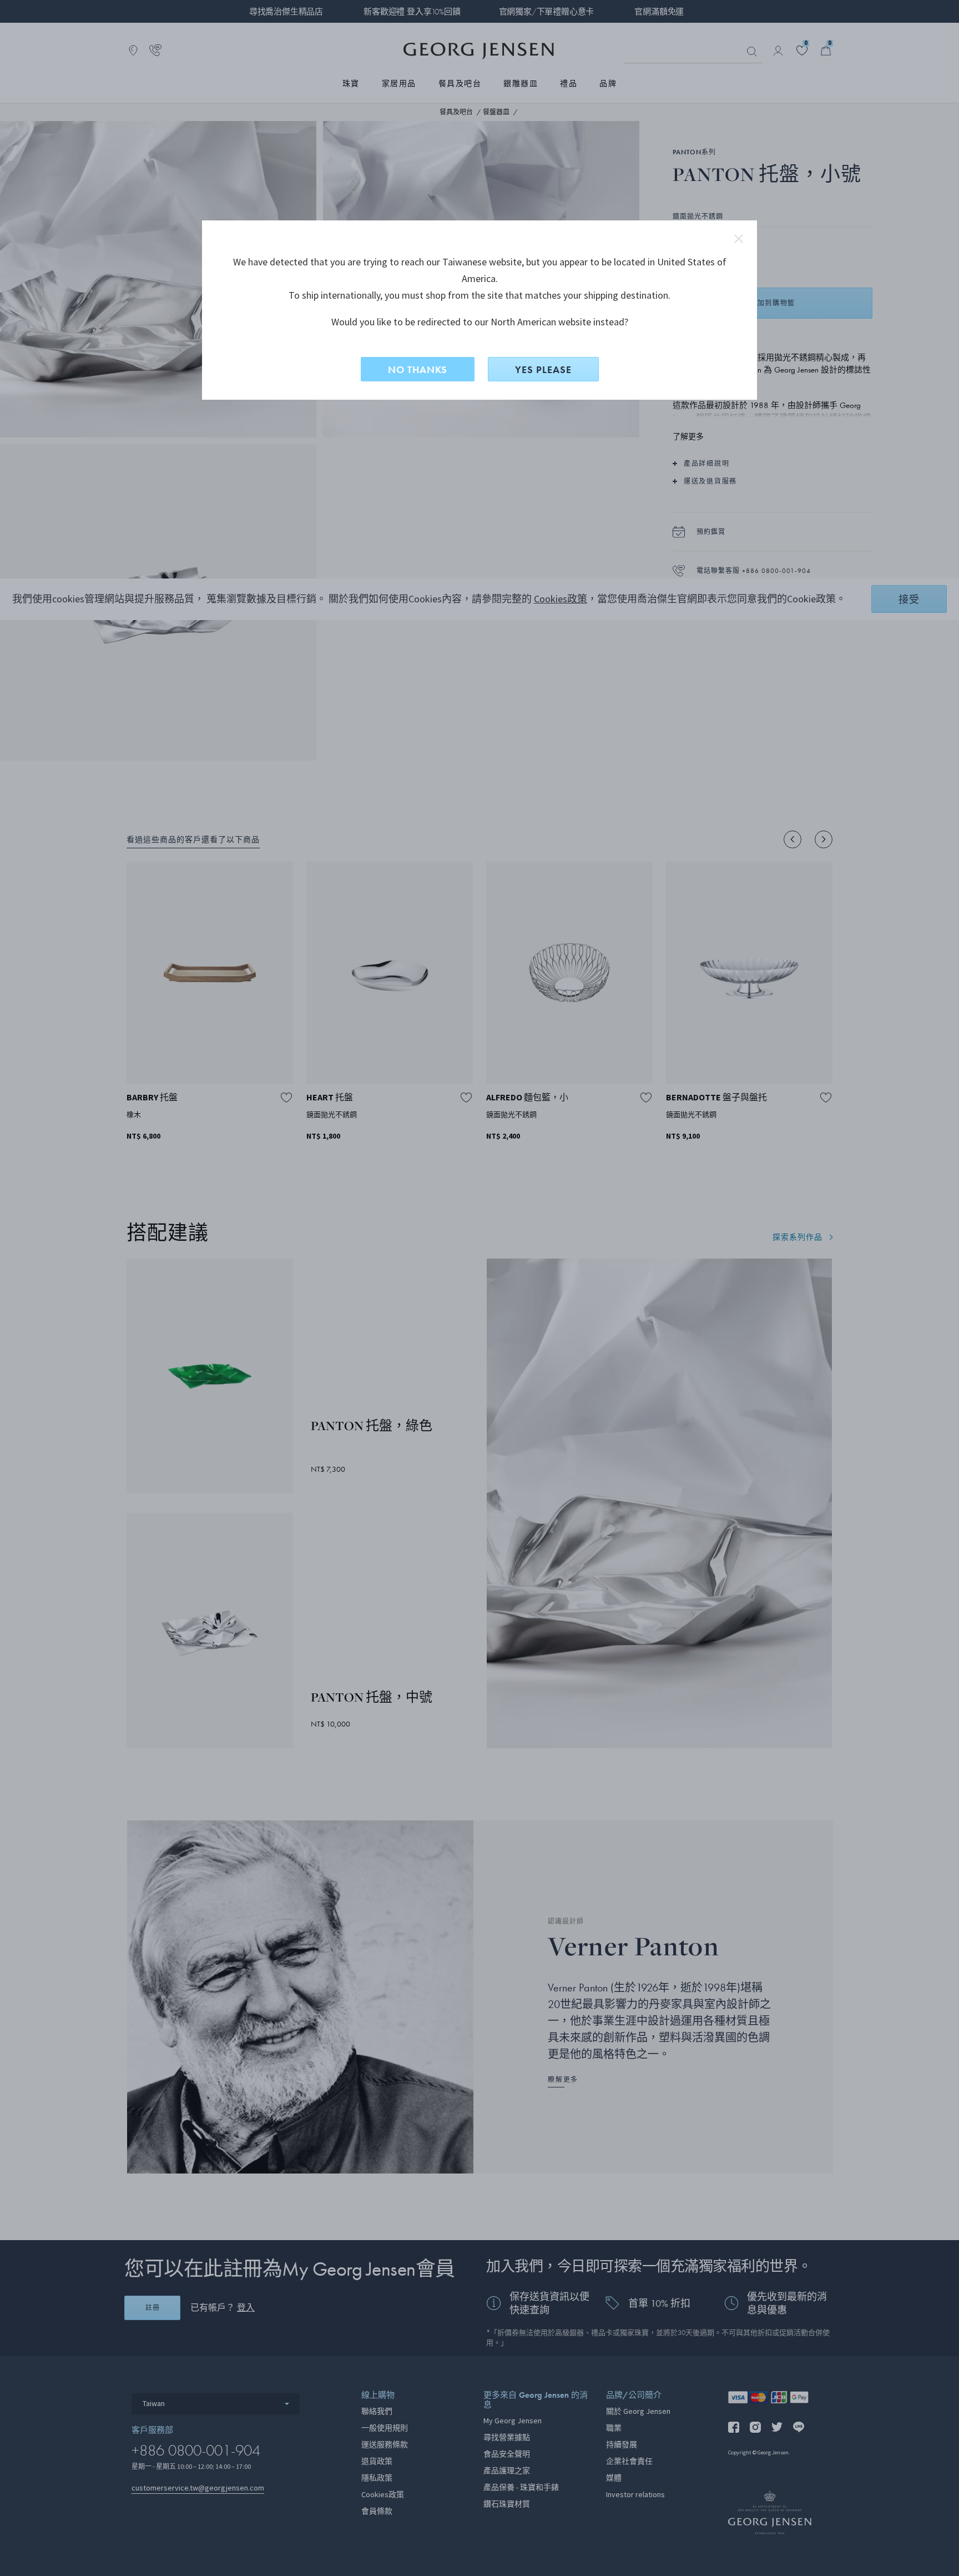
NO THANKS (418, 369)
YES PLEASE (543, 369)
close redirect (739, 239)
